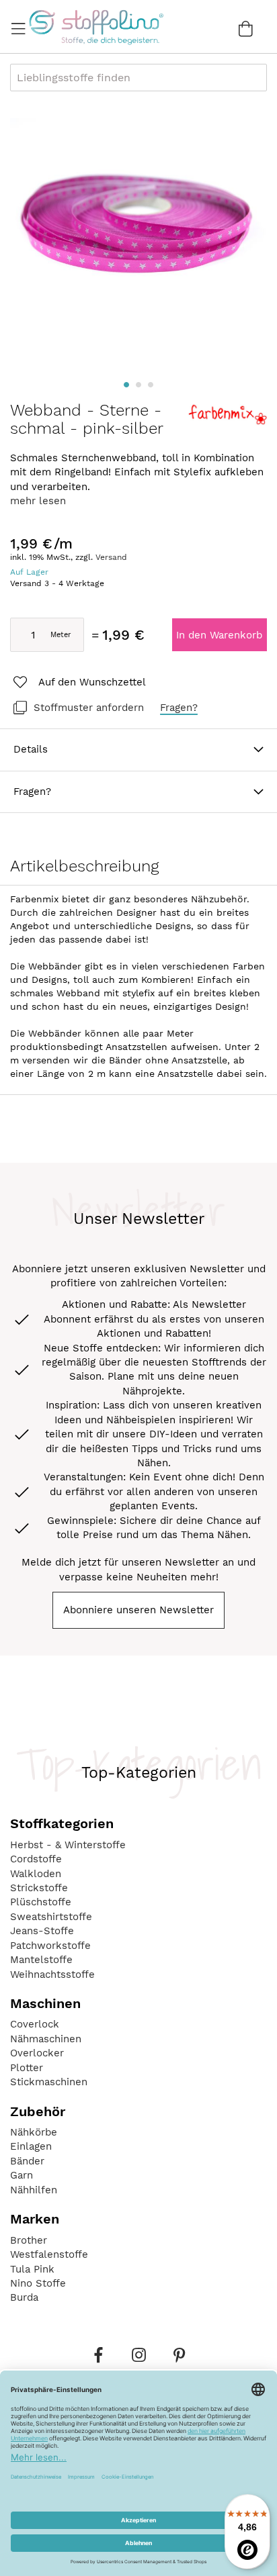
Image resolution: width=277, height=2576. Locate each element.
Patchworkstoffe (50, 1946)
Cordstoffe (36, 1859)
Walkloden (36, 1874)
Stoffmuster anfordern (89, 708)
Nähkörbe (34, 2132)
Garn (22, 2175)
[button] (126, 385)
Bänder (27, 2161)
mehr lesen (38, 501)
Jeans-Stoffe (42, 1931)
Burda (24, 2297)
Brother (29, 2240)
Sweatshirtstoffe (51, 1917)
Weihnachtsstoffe (52, 1974)
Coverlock (35, 2024)
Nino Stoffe (38, 2283)
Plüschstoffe (41, 1902)
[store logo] (96, 27)
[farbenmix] (227, 422)
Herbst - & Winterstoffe (68, 1845)
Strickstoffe (39, 1888)
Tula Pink (32, 2269)
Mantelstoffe (41, 1960)
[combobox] (138, 78)
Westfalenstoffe (49, 2254)
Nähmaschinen (46, 2039)
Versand (111, 557)
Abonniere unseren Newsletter (138, 1610)
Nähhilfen (34, 2190)
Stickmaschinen (49, 2082)
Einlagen (31, 2146)
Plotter (27, 2068)
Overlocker (37, 2053)
